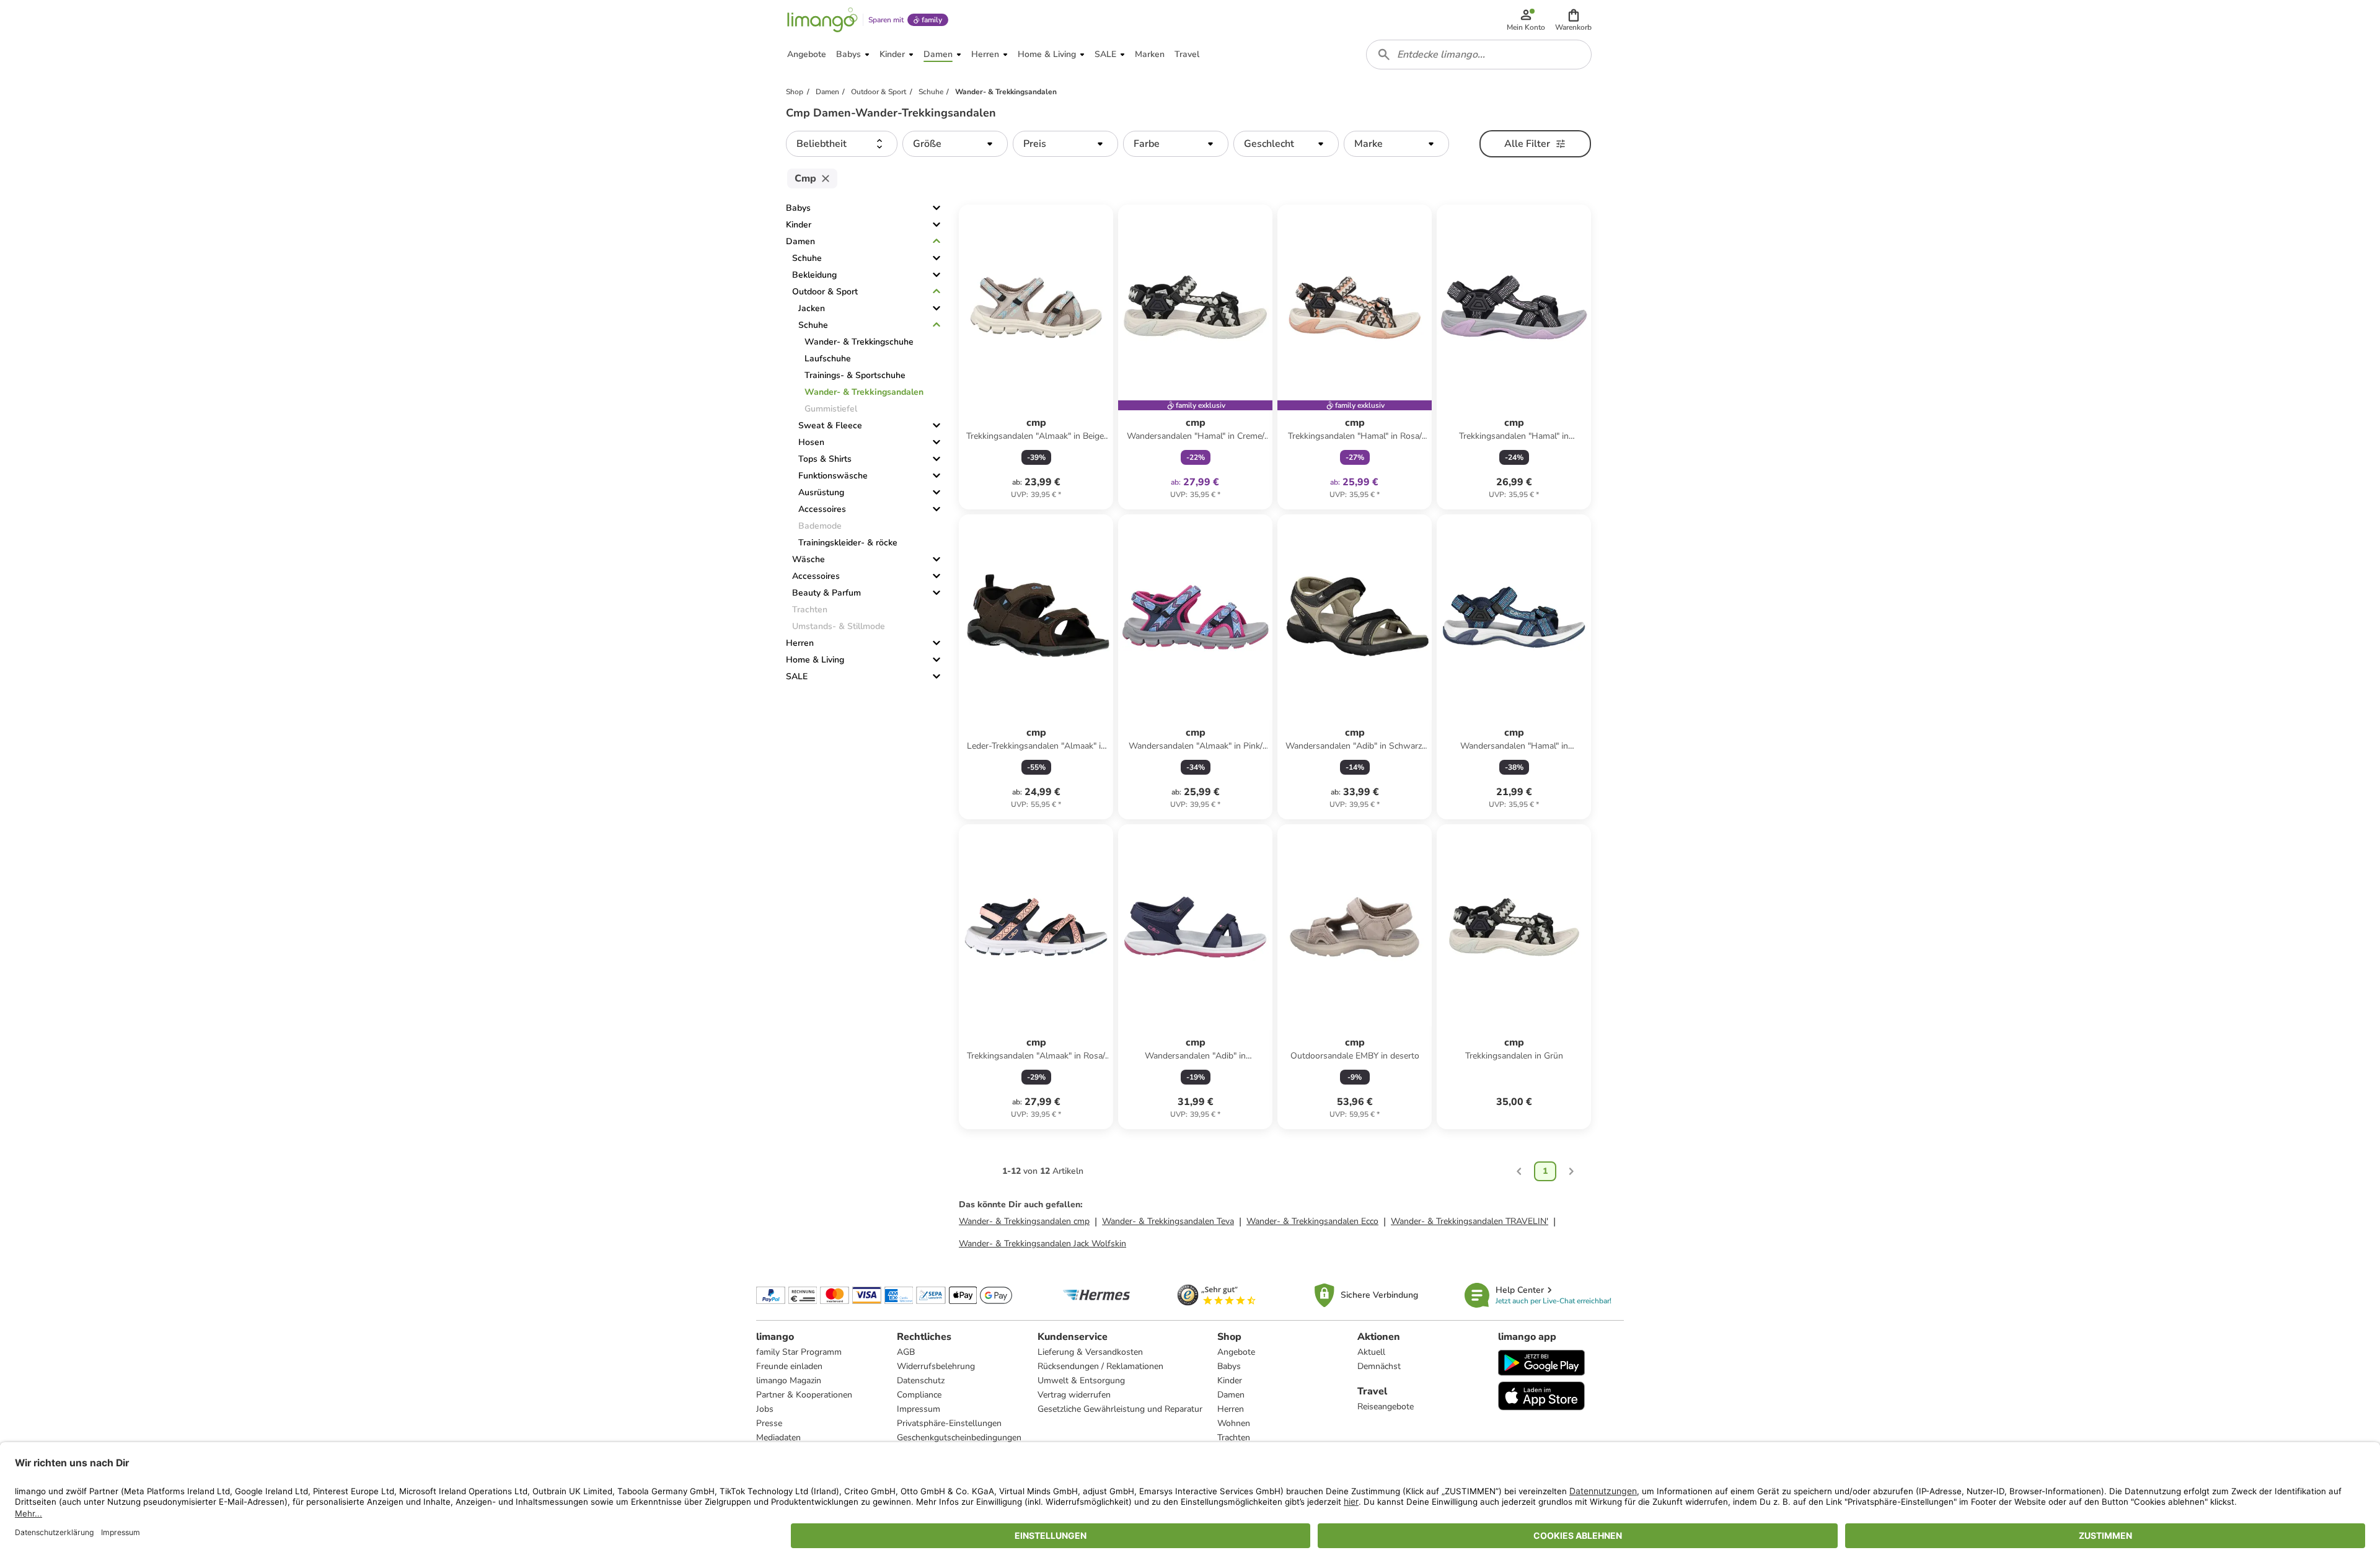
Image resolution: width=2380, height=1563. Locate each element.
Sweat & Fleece (830, 425)
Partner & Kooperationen (804, 1395)
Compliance (919, 1395)
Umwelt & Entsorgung (1081, 1380)
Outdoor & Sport (825, 292)
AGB (906, 1352)
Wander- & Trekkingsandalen (864, 392)
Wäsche (809, 559)
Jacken (812, 308)
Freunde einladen (789, 1366)
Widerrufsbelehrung (936, 1366)
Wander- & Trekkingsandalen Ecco (1312, 1221)
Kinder (799, 225)
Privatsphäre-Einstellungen (949, 1423)
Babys (798, 208)
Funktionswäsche (833, 476)
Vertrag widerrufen (1074, 1395)
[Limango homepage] (822, 20)
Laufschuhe (828, 359)
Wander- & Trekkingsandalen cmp (1024, 1221)
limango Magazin (789, 1380)
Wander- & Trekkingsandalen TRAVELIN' (1470, 1221)
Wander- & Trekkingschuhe (859, 342)
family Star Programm (799, 1352)
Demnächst (1379, 1366)
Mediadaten (778, 1438)
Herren (800, 643)
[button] (1573, 20)
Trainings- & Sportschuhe (855, 375)
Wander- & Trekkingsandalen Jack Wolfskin (1042, 1244)
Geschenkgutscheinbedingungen (959, 1438)
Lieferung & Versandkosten (1090, 1352)
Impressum (919, 1409)
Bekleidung (814, 275)
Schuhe (807, 258)
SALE (797, 676)
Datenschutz (921, 1380)
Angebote (1236, 1352)
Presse (769, 1423)
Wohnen (1234, 1423)
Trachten (1234, 1438)
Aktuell (1371, 1352)
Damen (800, 241)
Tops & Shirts (825, 459)
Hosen (811, 442)
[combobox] (1479, 55)
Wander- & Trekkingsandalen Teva (1168, 1221)
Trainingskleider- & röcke (848, 543)
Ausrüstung (821, 492)
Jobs (765, 1409)
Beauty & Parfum (826, 593)
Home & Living (815, 660)
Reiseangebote (1386, 1407)
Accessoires (822, 509)
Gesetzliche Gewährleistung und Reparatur (1120, 1409)
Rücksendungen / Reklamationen (1100, 1366)
